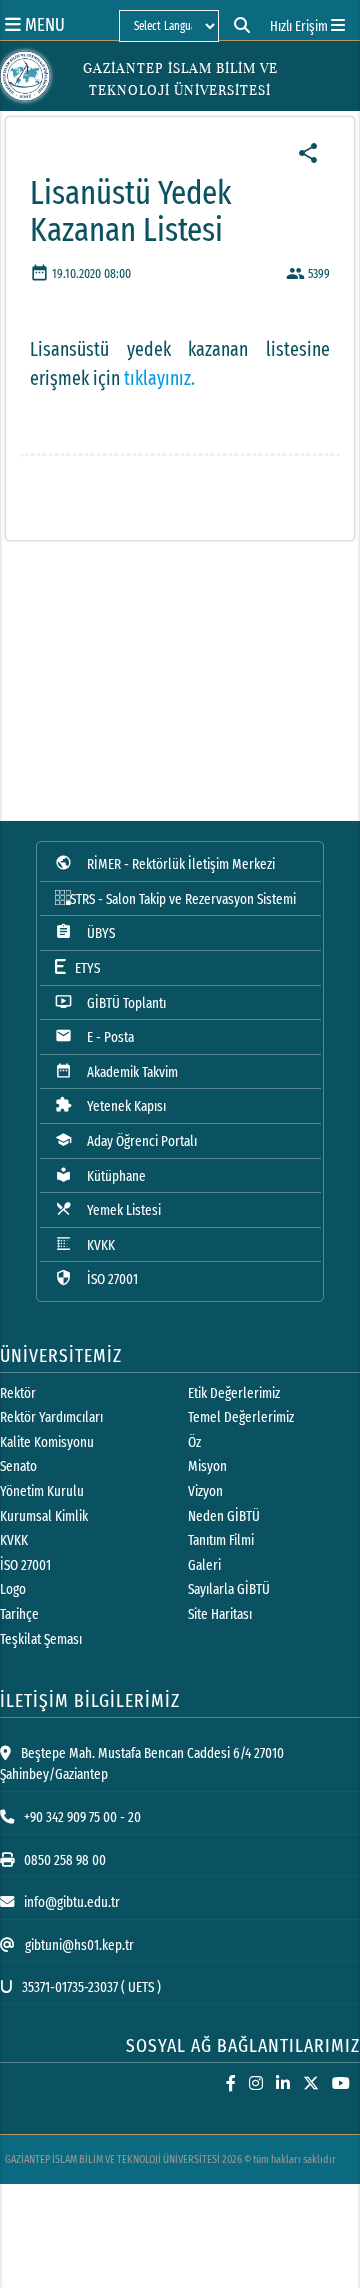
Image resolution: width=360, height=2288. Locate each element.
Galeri (204, 1565)
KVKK (85, 1244)
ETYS (83, 968)
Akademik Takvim (116, 1071)
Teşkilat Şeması (41, 1639)
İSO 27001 (96, 1278)
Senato (18, 1466)
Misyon (207, 1466)
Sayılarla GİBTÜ (229, 1589)
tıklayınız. (159, 378)
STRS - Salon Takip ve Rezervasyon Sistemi (183, 899)
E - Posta (94, 1036)
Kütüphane (100, 1175)
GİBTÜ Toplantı (110, 1002)
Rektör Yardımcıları (51, 1417)
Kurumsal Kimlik (44, 1516)
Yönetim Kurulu (42, 1491)
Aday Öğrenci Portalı (126, 1140)
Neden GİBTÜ (224, 1516)
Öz (194, 1442)
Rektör (18, 1393)
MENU (43, 24)
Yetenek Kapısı (110, 1105)
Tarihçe (19, 1614)
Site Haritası (220, 1614)
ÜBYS (85, 932)
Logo (13, 1589)
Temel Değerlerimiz (241, 1417)
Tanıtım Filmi (221, 1540)
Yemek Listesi (108, 1209)
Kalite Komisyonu (47, 1442)
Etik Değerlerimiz (234, 1393)
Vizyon (205, 1491)
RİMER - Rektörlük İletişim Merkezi (165, 863)
